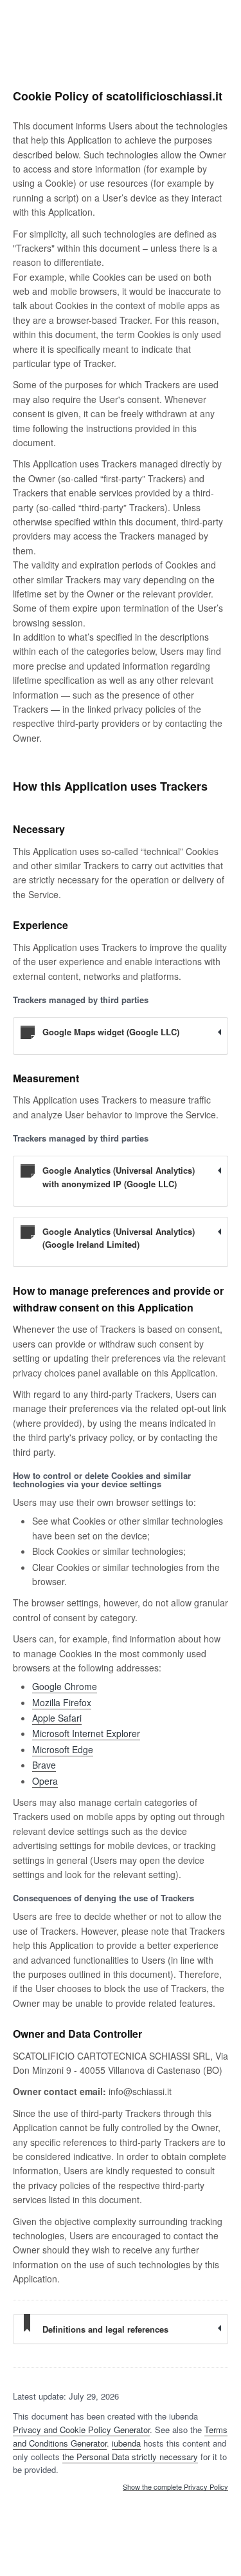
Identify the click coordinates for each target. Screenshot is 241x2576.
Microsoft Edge (63, 1749)
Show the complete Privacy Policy (175, 2487)
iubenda (126, 2443)
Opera (45, 1781)
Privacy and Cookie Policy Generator (81, 2430)
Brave (44, 1765)
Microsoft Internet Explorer (86, 1733)
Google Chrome (65, 1686)
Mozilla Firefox (62, 1702)
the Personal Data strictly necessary (130, 2457)
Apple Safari (57, 1718)
